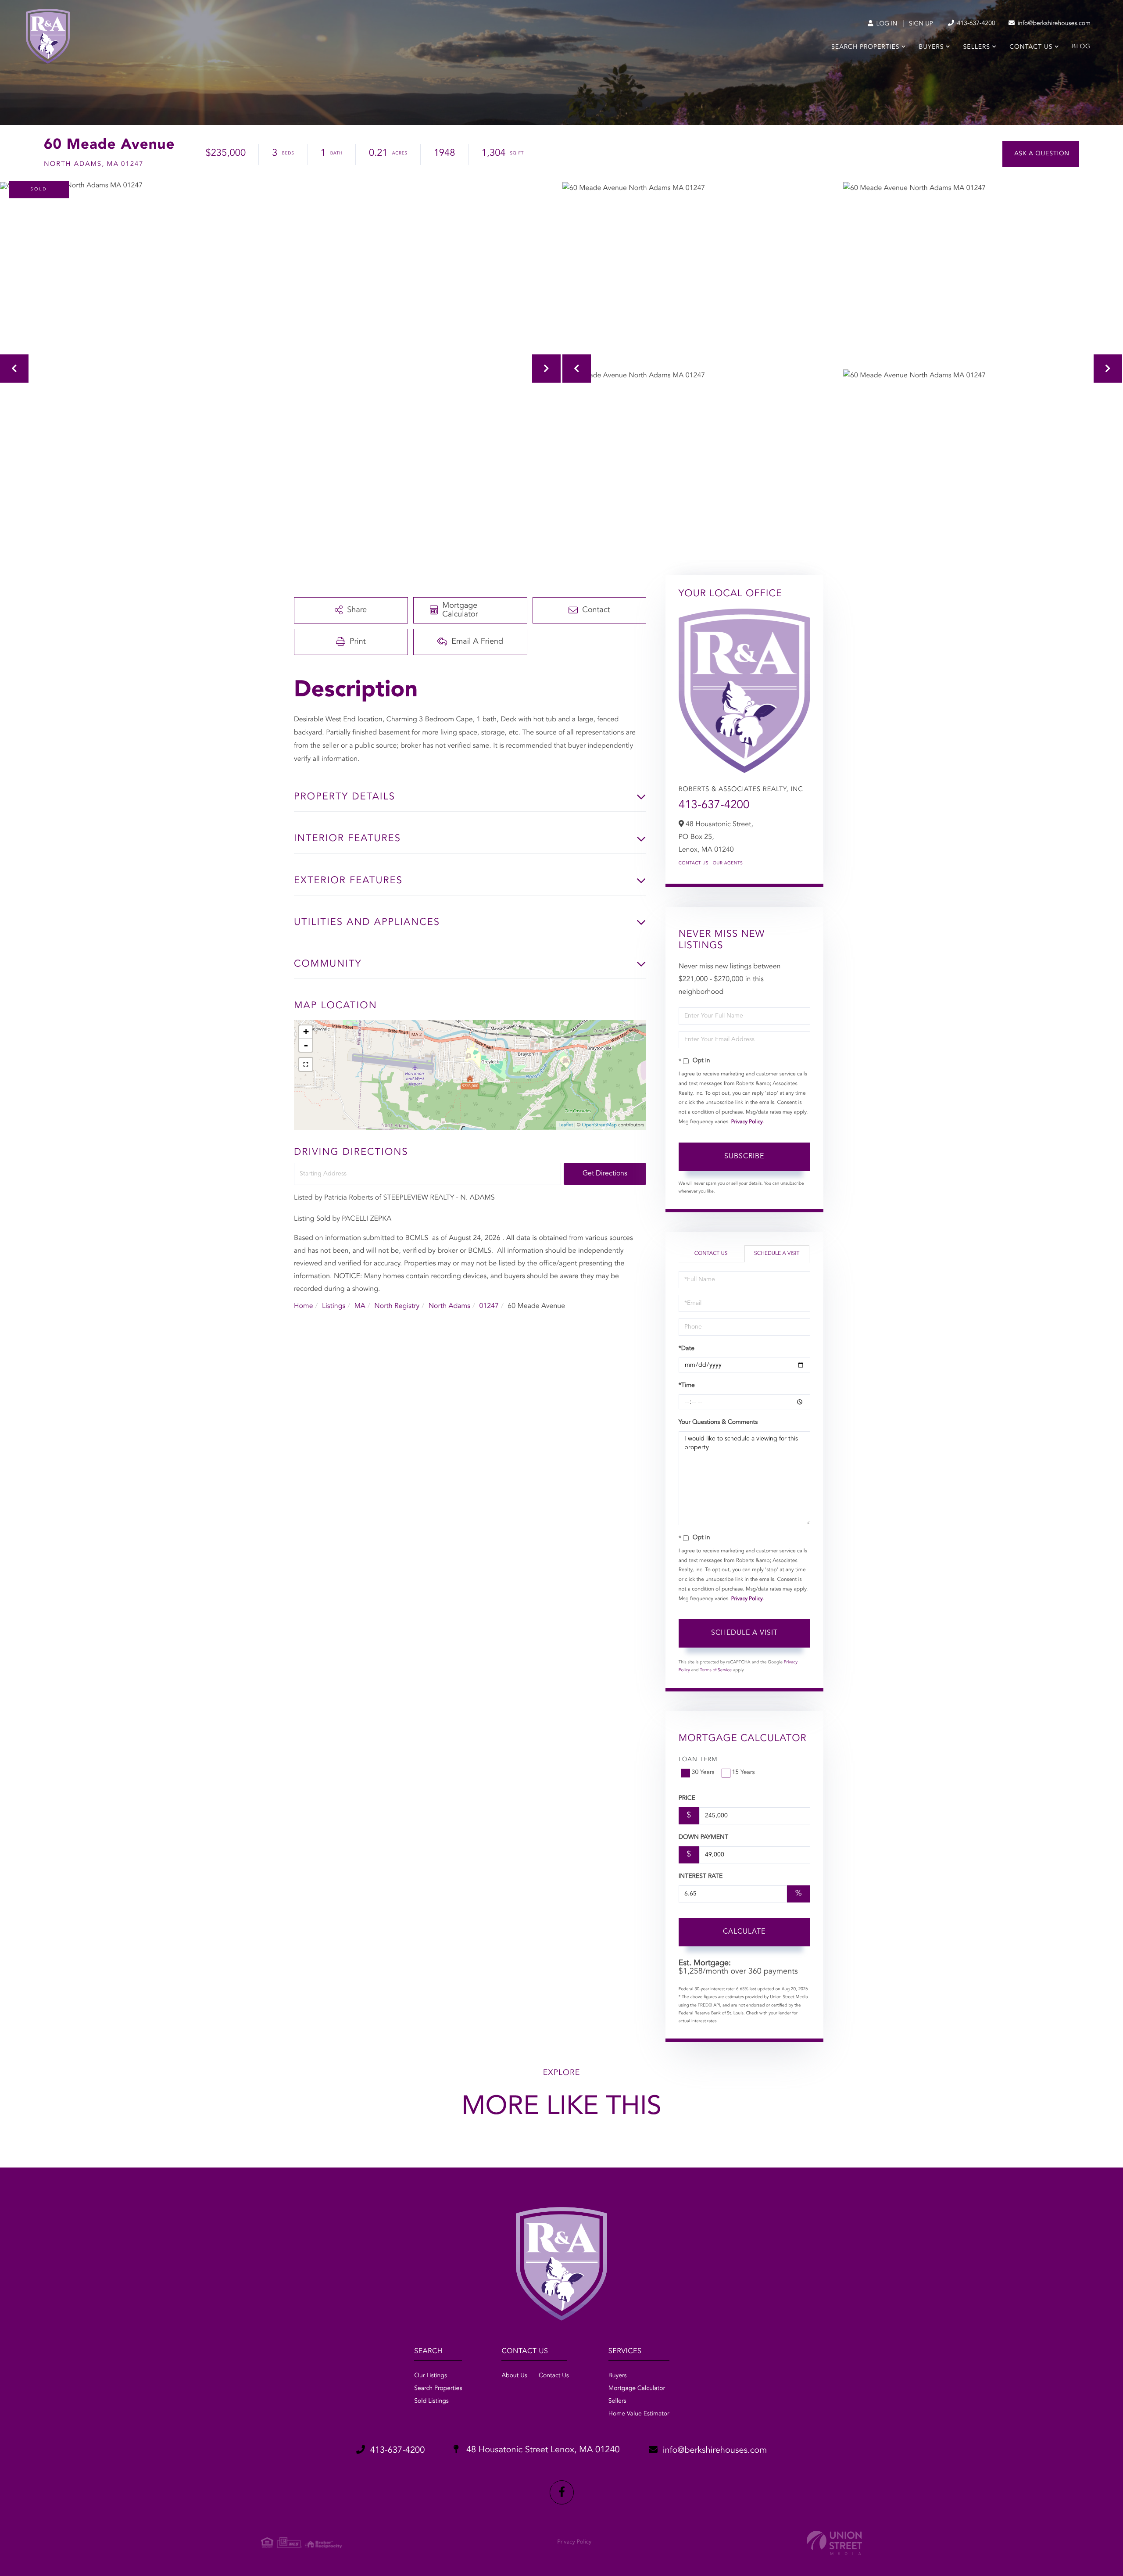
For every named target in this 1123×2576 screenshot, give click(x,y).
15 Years (744, 1773)
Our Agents (728, 863)
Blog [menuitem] (1081, 47)
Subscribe (744, 1157)
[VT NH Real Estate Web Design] (834, 2543)
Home (304, 1306)
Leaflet (566, 1125)
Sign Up (921, 24)
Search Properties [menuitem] (865, 47)
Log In (886, 24)
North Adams (449, 1306)
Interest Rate (701, 1877)
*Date (687, 1349)
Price (687, 1799)
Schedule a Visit (777, 1254)
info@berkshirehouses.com (1053, 24)
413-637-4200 (975, 24)
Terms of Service (716, 1670)
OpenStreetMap (599, 1125)
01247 (489, 1306)
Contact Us (694, 863)
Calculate (744, 1932)
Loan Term (698, 1760)
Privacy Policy (747, 1122)
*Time (687, 1386)
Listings (334, 1306)
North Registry (397, 1306)
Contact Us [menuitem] (1031, 47)
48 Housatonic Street (542, 2450)
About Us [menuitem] (514, 2376)
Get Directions (605, 1174)
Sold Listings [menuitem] (431, 2401)
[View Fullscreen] (306, 1064)
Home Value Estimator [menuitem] (639, 2414)
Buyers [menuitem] (932, 47)
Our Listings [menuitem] (431, 2376)
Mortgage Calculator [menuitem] (637, 2389)
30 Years (703, 1773)
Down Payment (703, 1838)
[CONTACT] (1041, 154)
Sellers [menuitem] (977, 47)
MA (360, 1306)
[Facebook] (562, 2492)
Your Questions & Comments (718, 1422)
